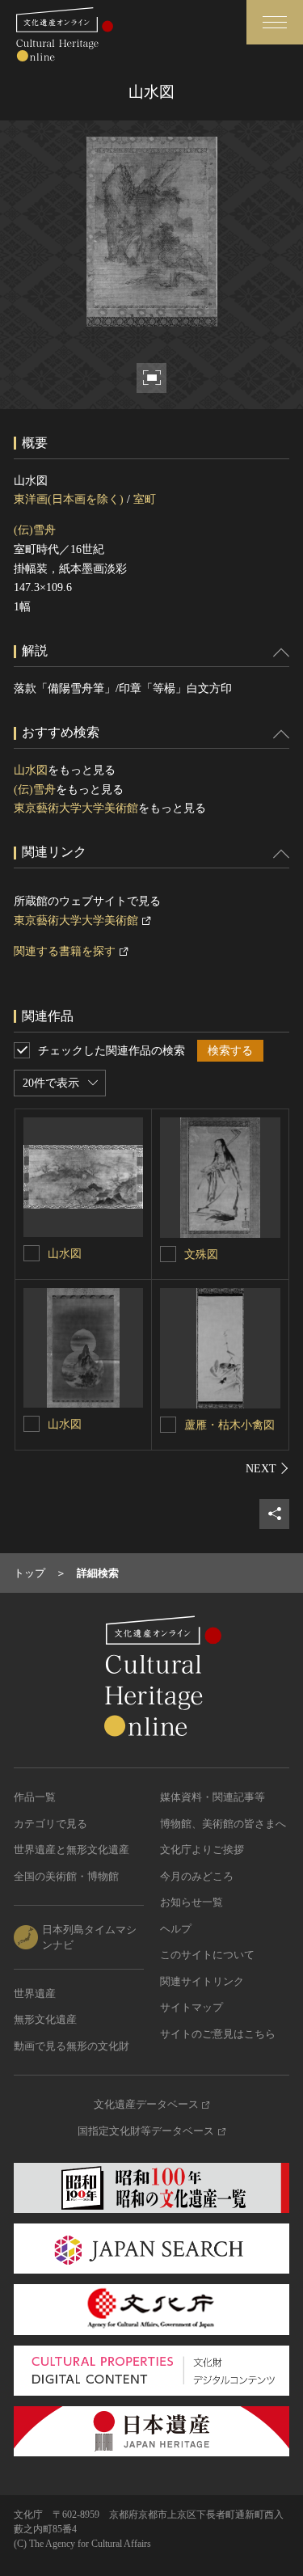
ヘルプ (176, 1929)
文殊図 (201, 1254)
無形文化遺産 (45, 2019)
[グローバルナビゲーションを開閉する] (275, 22)
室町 (145, 499)
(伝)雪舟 (35, 530)
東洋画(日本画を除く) (69, 499)
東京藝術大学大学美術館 (76, 808)
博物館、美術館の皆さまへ (223, 1824)
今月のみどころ (197, 1876)
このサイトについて (207, 1955)
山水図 (31, 770)
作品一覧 (35, 1797)
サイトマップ (191, 2007)
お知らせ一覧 (191, 1902)
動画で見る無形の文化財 (72, 2046)
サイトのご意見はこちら (218, 2034)
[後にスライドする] (267, 1468)
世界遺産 (35, 1993)
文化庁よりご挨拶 (202, 1850)
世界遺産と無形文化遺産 (72, 1850)
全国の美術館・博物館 (66, 1876)
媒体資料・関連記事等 (213, 1797)
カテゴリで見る (50, 1824)
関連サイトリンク (202, 1981)
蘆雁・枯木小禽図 (229, 1425)
